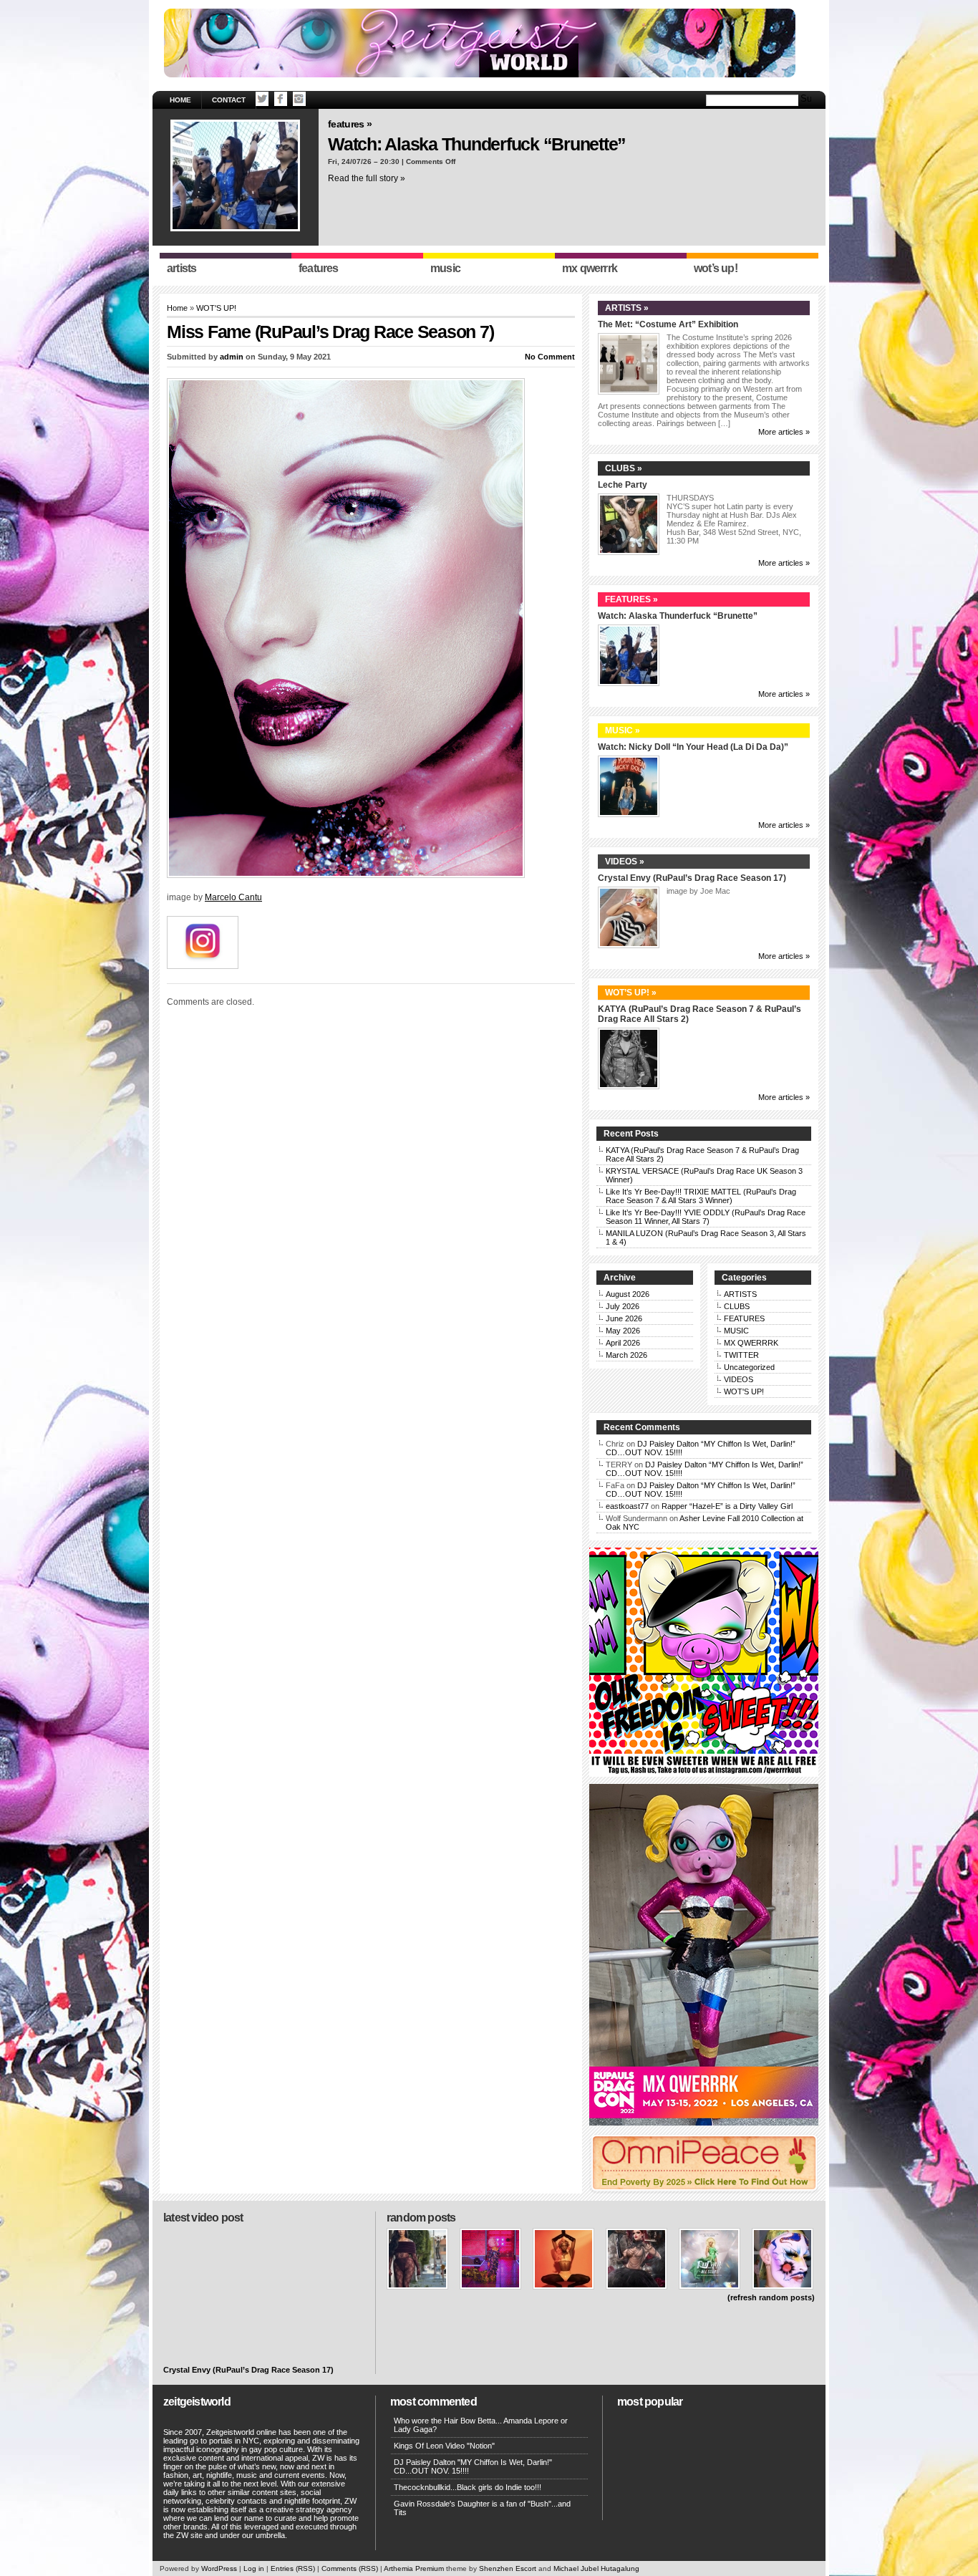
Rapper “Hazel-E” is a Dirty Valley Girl (727, 1506)
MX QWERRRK (751, 1343)
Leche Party (623, 485)
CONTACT (229, 100)
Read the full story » (367, 178)
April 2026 (623, 1343)
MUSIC (736, 1331)
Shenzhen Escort (508, 2568)
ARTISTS (740, 1294)
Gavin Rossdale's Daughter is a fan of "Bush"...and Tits (482, 2508)
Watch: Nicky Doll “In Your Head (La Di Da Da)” (693, 747)
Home (180, 100)
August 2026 (628, 1294)
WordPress (219, 2568)
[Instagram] (299, 99)
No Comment (550, 357)
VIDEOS (739, 1379)
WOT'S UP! (216, 308)
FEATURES (744, 1318)
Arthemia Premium (414, 2568)
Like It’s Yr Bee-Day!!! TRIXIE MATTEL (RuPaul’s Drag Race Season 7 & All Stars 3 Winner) (701, 1196)
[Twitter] (262, 99)
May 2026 (623, 1331)
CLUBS (737, 1306)
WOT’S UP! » (631, 993)
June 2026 (624, 1318)
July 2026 (623, 1306)
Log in (254, 2568)
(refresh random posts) (771, 2297)
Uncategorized (749, 1367)
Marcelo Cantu (233, 897)
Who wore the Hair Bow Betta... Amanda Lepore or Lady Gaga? (481, 2425)
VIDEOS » (625, 862)
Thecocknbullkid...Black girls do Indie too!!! (468, 2487)
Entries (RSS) (293, 2568)
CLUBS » (624, 468)
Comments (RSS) (350, 2568)
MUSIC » (623, 730)
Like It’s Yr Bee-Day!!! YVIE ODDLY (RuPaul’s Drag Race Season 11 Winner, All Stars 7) (706, 1217)
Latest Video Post (203, 2218)
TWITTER (741, 1355)
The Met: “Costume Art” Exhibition (668, 324)
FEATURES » (350, 124)
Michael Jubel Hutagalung (596, 2568)
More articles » (784, 432)
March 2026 (626, 1355)
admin (232, 357)
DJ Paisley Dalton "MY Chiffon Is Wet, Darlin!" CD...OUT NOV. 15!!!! (473, 2466)
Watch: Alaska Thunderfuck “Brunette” (477, 144)
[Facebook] (281, 99)
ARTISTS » (627, 308)
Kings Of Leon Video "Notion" (444, 2446)
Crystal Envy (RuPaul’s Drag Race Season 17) (692, 878)
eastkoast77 (627, 1506)
